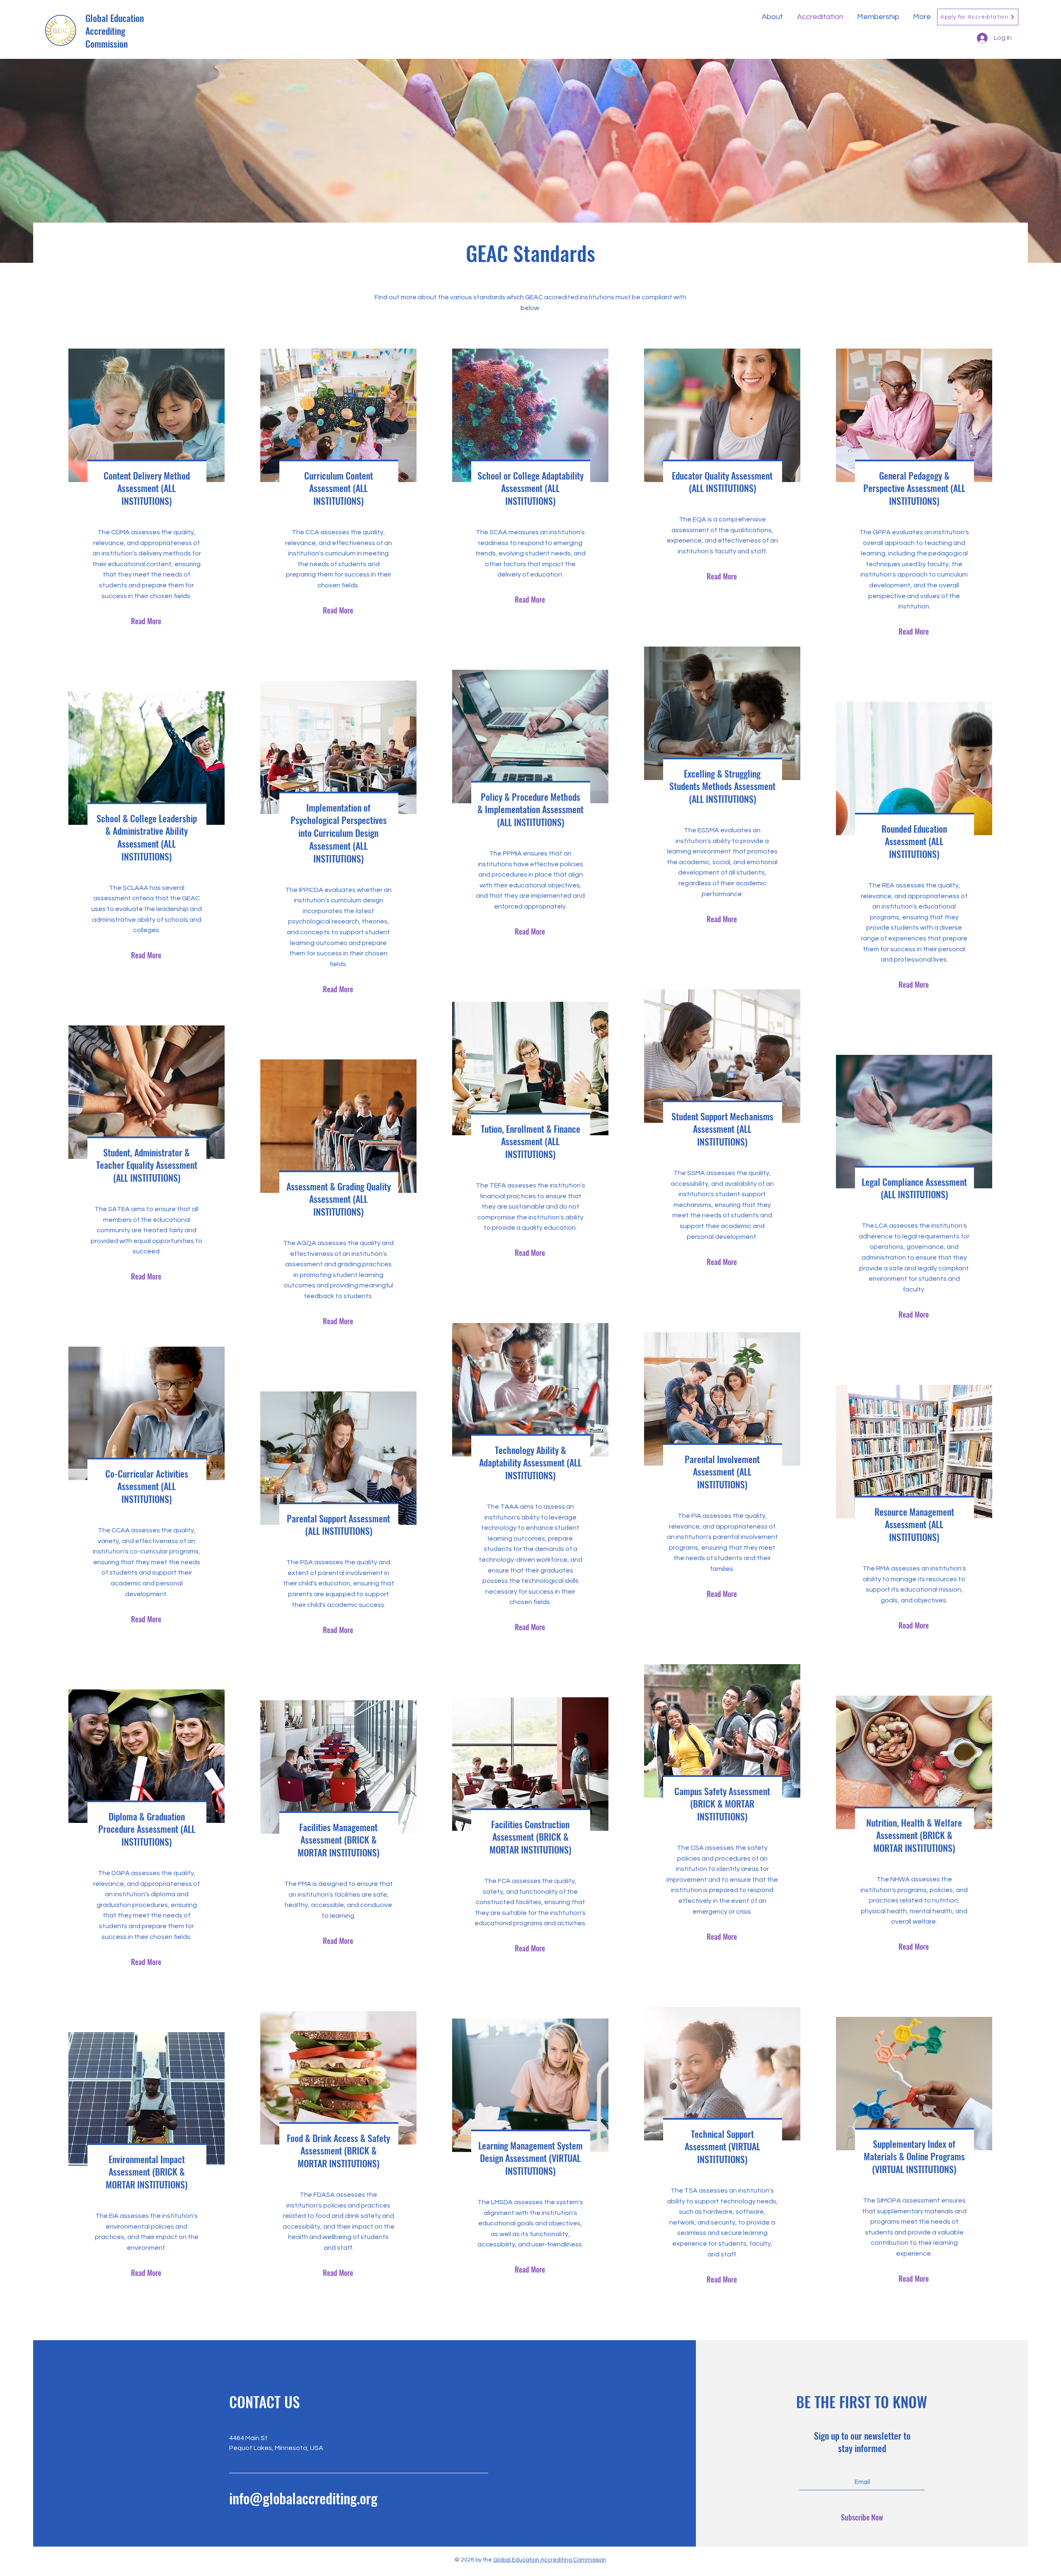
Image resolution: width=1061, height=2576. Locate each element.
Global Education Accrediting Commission (115, 31)
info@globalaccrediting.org (303, 2498)
